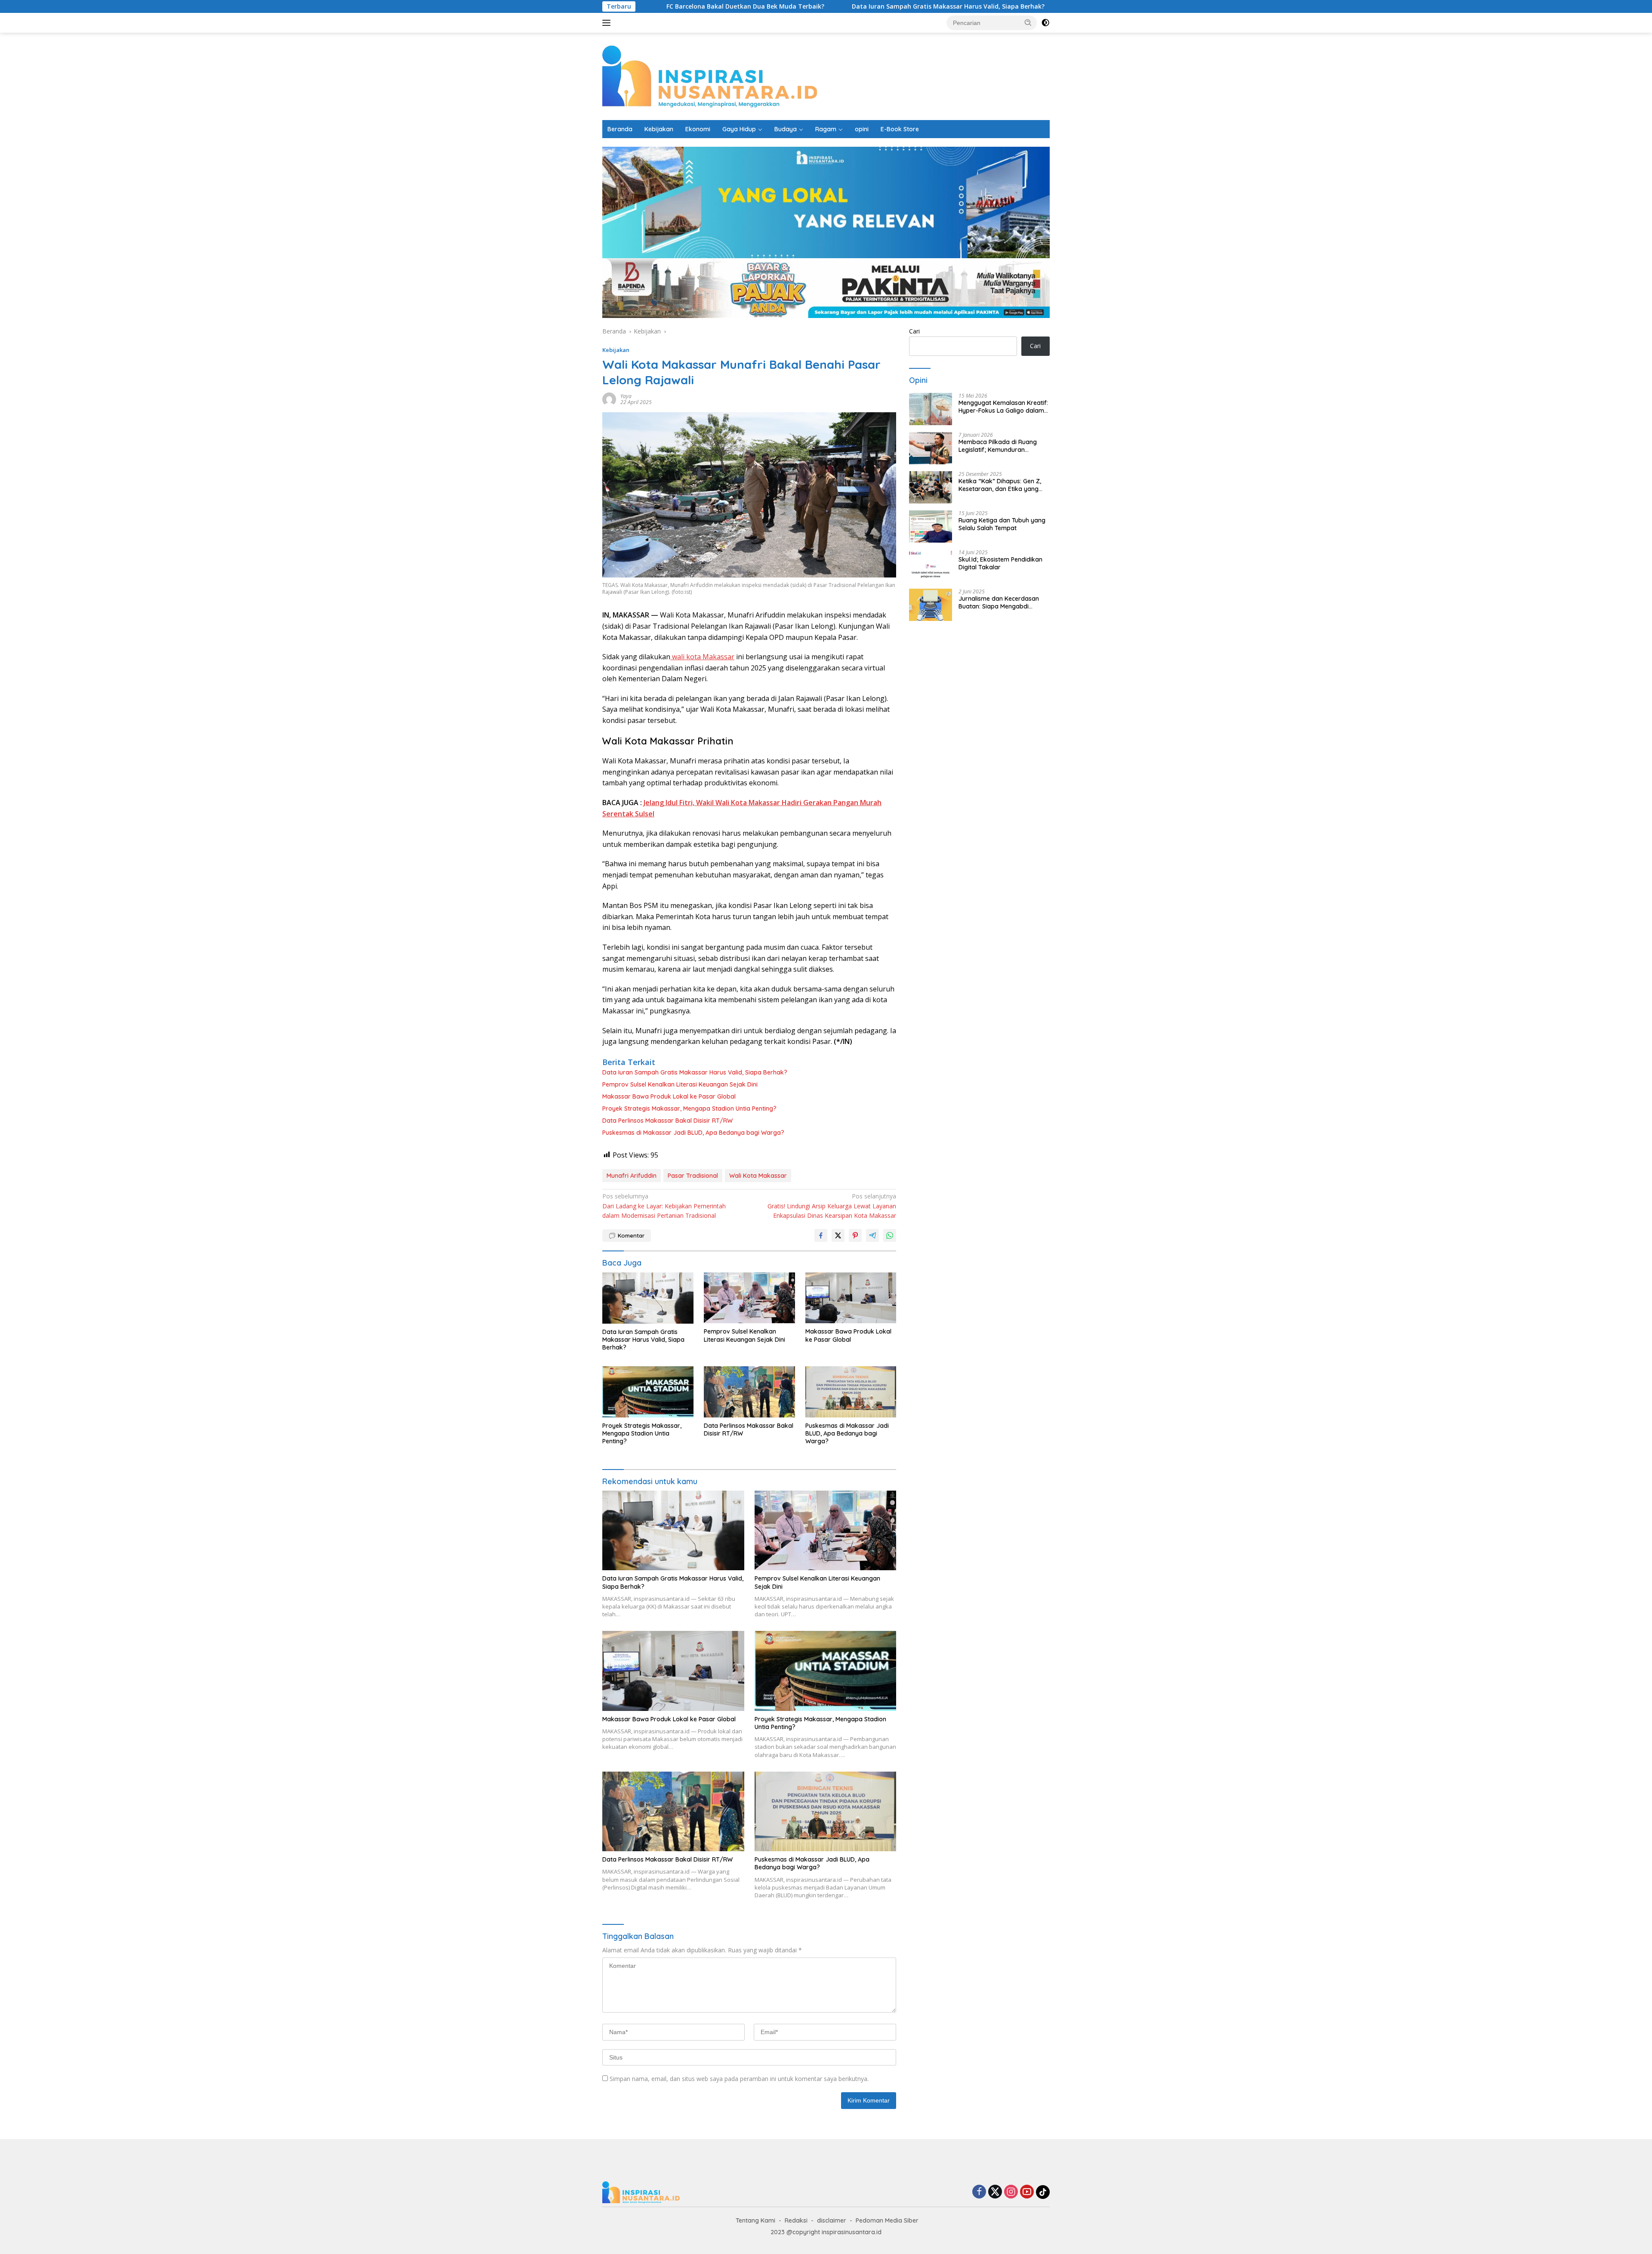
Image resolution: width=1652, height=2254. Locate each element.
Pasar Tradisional (693, 1176)
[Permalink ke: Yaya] (609, 399)
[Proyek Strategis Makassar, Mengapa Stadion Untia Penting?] (648, 1392)
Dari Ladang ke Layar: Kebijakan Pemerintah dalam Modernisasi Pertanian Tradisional (664, 1206)
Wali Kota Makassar (758, 1176)
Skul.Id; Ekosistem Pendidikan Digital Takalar (1000, 563)
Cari (914, 331)
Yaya (626, 396)
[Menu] (608, 23)
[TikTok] (1043, 2192)
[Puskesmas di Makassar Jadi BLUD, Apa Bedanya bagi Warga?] (851, 1392)
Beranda (620, 129)
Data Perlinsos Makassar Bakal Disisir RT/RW (667, 1121)
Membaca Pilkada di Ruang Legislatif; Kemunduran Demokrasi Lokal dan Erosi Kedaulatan (998, 446)
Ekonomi (698, 129)
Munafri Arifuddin (632, 1176)
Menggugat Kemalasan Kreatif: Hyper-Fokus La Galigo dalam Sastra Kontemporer (1003, 407)
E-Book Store (900, 129)
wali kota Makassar (702, 657)
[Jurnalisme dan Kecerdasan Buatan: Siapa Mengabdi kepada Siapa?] (931, 605)
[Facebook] (979, 2192)
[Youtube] (1027, 2192)
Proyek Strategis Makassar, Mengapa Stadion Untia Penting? (689, 1108)
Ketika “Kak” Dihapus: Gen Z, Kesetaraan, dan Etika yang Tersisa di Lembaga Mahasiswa (1003, 485)
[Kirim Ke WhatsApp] (890, 1235)
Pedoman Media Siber (887, 2220)
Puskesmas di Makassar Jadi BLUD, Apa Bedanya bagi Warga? (693, 1133)
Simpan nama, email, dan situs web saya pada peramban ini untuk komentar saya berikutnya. (739, 2079)
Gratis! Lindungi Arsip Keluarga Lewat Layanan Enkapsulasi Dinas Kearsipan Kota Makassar (832, 1206)
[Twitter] (995, 2192)
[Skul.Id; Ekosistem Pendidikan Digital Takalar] (931, 566)
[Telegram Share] (872, 1235)
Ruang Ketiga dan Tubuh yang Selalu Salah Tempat (1002, 524)
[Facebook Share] (821, 1235)
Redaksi (796, 2220)
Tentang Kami (755, 2220)
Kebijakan (659, 129)
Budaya (786, 129)
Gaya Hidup (739, 129)
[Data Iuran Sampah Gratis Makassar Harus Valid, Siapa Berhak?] (648, 1298)
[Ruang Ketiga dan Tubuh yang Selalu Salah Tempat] (931, 526)
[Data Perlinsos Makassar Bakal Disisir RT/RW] (749, 1392)
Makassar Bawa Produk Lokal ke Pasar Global (669, 1096)
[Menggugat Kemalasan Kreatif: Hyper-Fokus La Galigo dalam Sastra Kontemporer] (931, 409)
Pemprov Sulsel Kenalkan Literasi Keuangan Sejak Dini (1012, 6)
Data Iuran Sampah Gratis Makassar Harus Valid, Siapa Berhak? (807, 6)
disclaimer (832, 2220)
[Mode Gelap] (1045, 23)
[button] (1028, 22)
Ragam (826, 129)
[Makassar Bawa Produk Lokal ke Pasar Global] (851, 1298)
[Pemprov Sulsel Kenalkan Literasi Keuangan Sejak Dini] (749, 1298)
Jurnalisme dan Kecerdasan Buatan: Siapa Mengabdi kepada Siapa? (999, 602)
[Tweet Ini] (838, 1235)
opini (862, 129)
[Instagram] (1011, 2192)
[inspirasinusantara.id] (710, 76)
